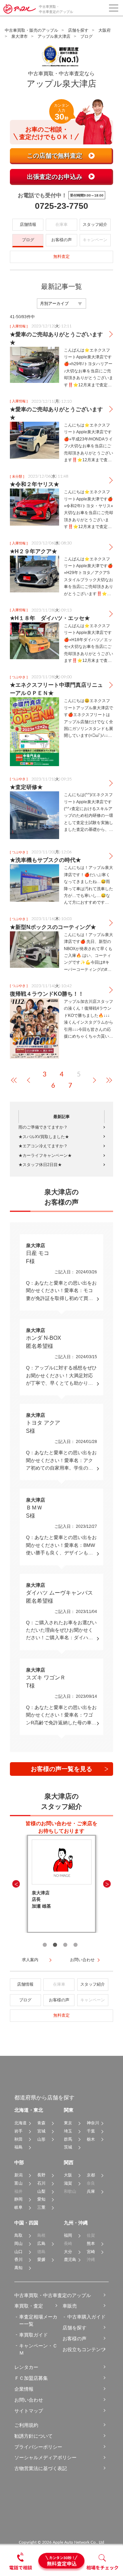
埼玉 (68, 2131)
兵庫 (91, 2191)
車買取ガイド (33, 2335)
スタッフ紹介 (95, 224)
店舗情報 (28, 224)
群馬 (68, 2139)
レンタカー (26, 2367)
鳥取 (18, 2235)
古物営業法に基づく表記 (41, 2468)
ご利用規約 (26, 2425)
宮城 (41, 2131)
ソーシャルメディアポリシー (45, 2457)
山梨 (41, 2191)
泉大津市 (19, 36)
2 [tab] (55, 1945)
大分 (68, 2252)
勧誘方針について (33, 2436)
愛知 (41, 2199)
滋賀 (68, 2183)
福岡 (68, 2235)
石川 (41, 2183)
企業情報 (24, 2389)
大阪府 (105, 30)
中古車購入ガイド (86, 2317)
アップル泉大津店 (54, 36)
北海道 (20, 2123)
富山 (18, 2183)
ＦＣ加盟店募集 (31, 2378)
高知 (18, 2268)
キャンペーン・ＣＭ (38, 2349)
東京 (68, 2123)
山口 (18, 2252)
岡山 (18, 2244)
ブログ (28, 240)
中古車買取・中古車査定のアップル (53, 2295)
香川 (18, 2260)
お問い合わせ (29, 2400)
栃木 (91, 2139)
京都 (91, 2175)
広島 (41, 2244)
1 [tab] (45, 1945)
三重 (41, 2207)
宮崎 (91, 2252)
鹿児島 (70, 2260)
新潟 (18, 2175)
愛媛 (41, 2260)
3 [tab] (65, 1945)
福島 (18, 2147)
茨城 (68, 2147)
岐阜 (18, 2207)
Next (107, 1884)
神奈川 (93, 2123)
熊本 (91, 2244)
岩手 (18, 2131)
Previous (16, 1884)
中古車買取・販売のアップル (31, 30)
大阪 (68, 2175)
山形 (41, 2139)
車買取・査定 (29, 2306)
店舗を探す (78, 30)
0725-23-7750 (61, 206)
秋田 (18, 2139)
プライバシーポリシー (38, 2447)
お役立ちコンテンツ (84, 2349)
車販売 (70, 2306)
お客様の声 (61, 240)
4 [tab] (76, 1945)
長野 (41, 2175)
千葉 (91, 2131)
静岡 (18, 2199)
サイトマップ (29, 2411)
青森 (41, 2123)
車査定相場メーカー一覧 (38, 2320)
